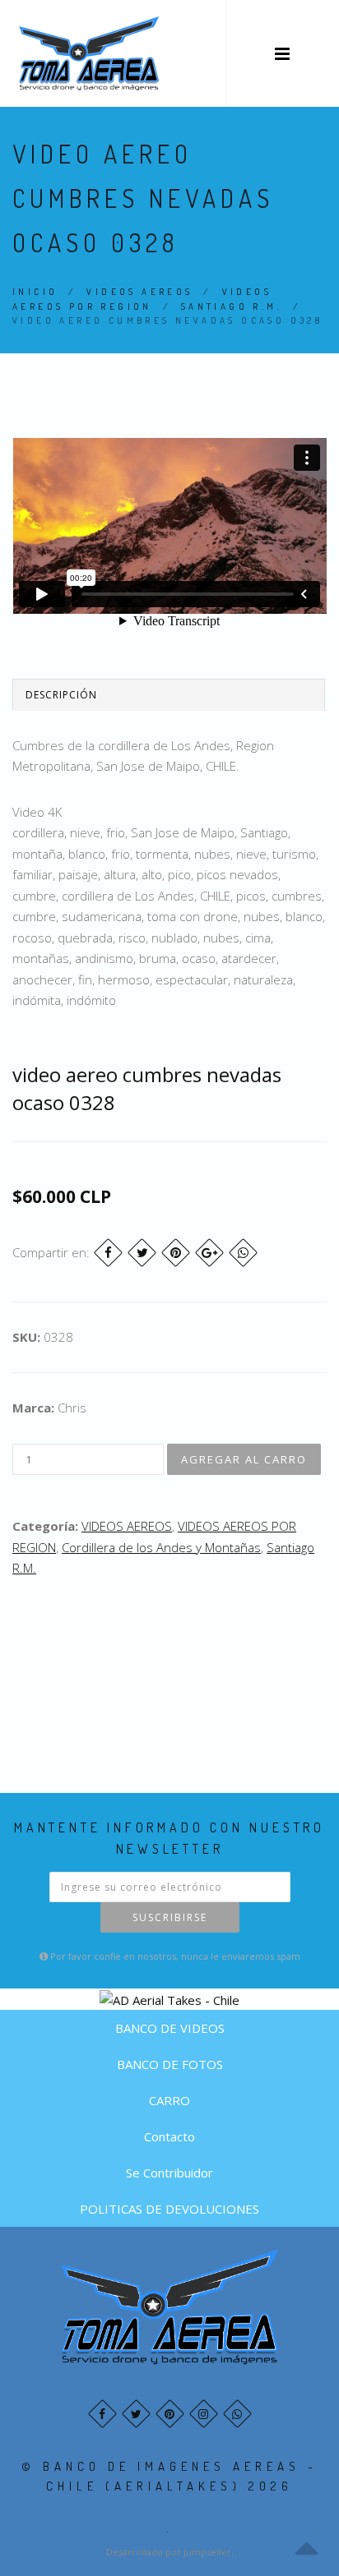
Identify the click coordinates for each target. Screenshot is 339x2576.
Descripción (61, 695)
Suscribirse (170, 1917)
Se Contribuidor (169, 2173)
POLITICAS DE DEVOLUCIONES (169, 2209)
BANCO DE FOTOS (170, 2064)
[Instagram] (204, 2414)
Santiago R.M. (232, 306)
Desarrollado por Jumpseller (169, 2552)
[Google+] (209, 1253)
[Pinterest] (176, 1253)
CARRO (169, 2100)
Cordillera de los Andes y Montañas (161, 1547)
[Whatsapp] (237, 2414)
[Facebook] (108, 1253)
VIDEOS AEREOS (139, 292)
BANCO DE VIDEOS (170, 2028)
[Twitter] (142, 1253)
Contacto (169, 2136)
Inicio (35, 292)
